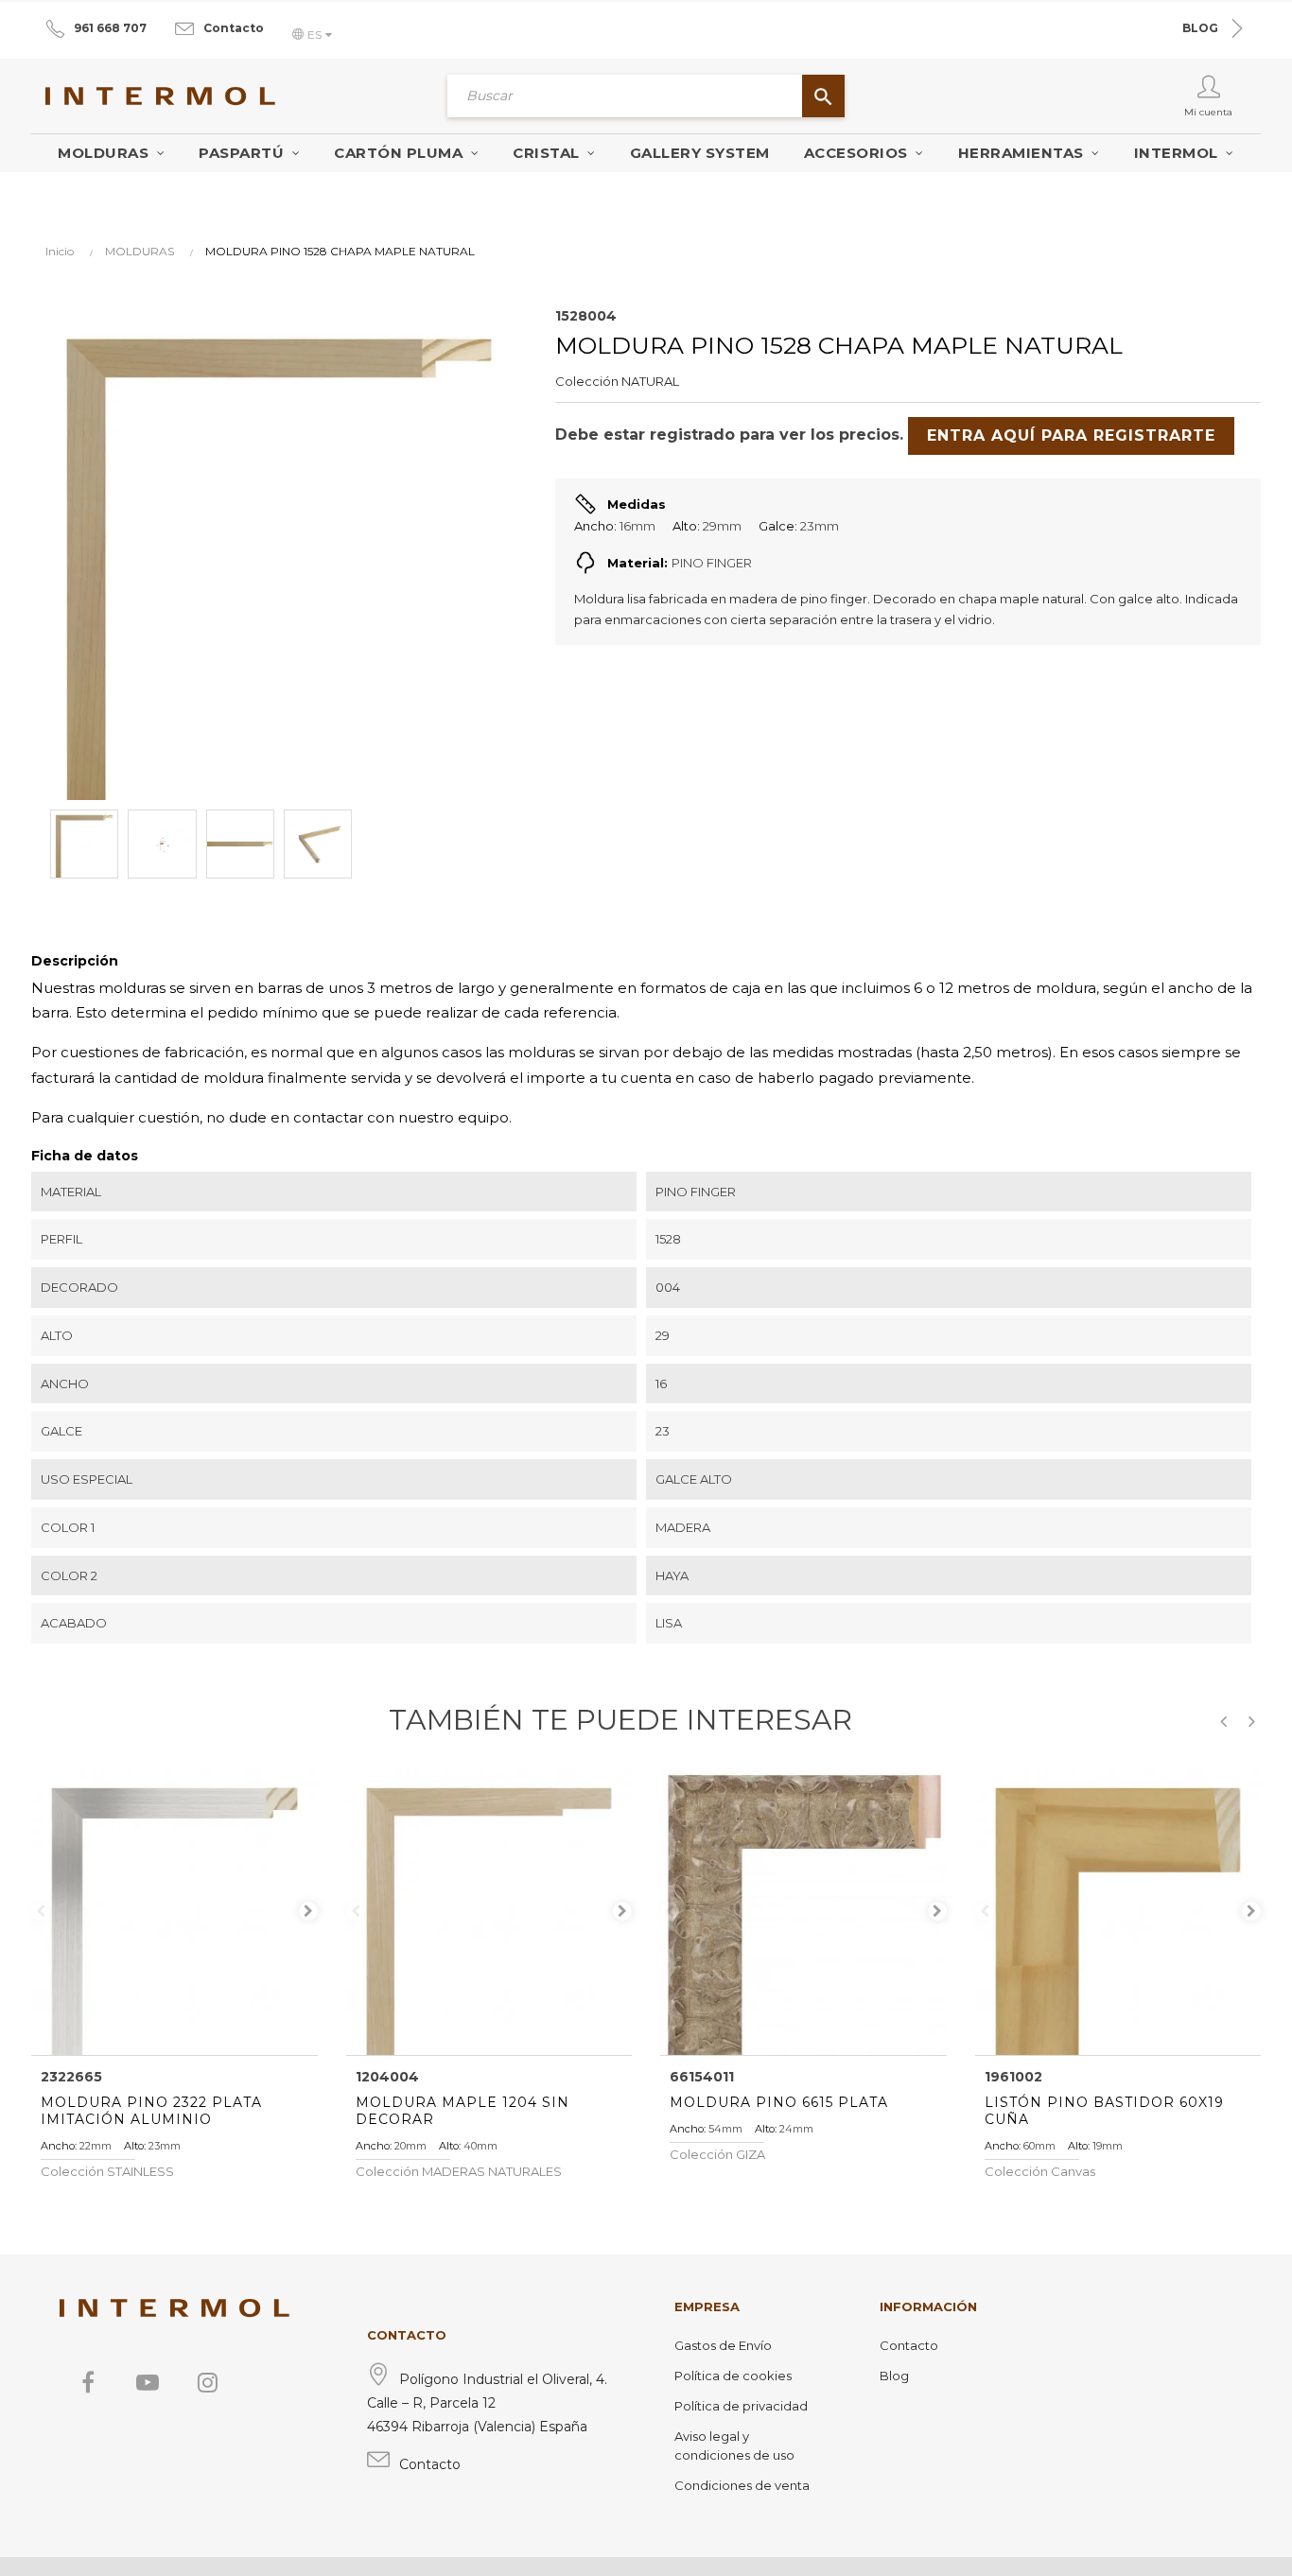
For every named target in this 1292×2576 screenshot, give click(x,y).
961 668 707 (110, 28)
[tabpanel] (175, 1912)
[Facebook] (88, 2382)
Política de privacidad (741, 2406)
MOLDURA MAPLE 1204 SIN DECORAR (463, 2111)
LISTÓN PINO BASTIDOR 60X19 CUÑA (1104, 2111)
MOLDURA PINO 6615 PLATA (779, 2102)
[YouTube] (148, 2382)
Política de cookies (733, 2376)
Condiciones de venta (742, 2485)
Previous (41, 1911)
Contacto (234, 28)
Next (308, 1911)
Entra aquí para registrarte (1071, 435)
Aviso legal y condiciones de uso (734, 2445)
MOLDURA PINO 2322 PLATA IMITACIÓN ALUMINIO (151, 2111)
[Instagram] (207, 2382)
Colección (587, 381)
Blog (894, 2376)
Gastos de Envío (723, 2345)
